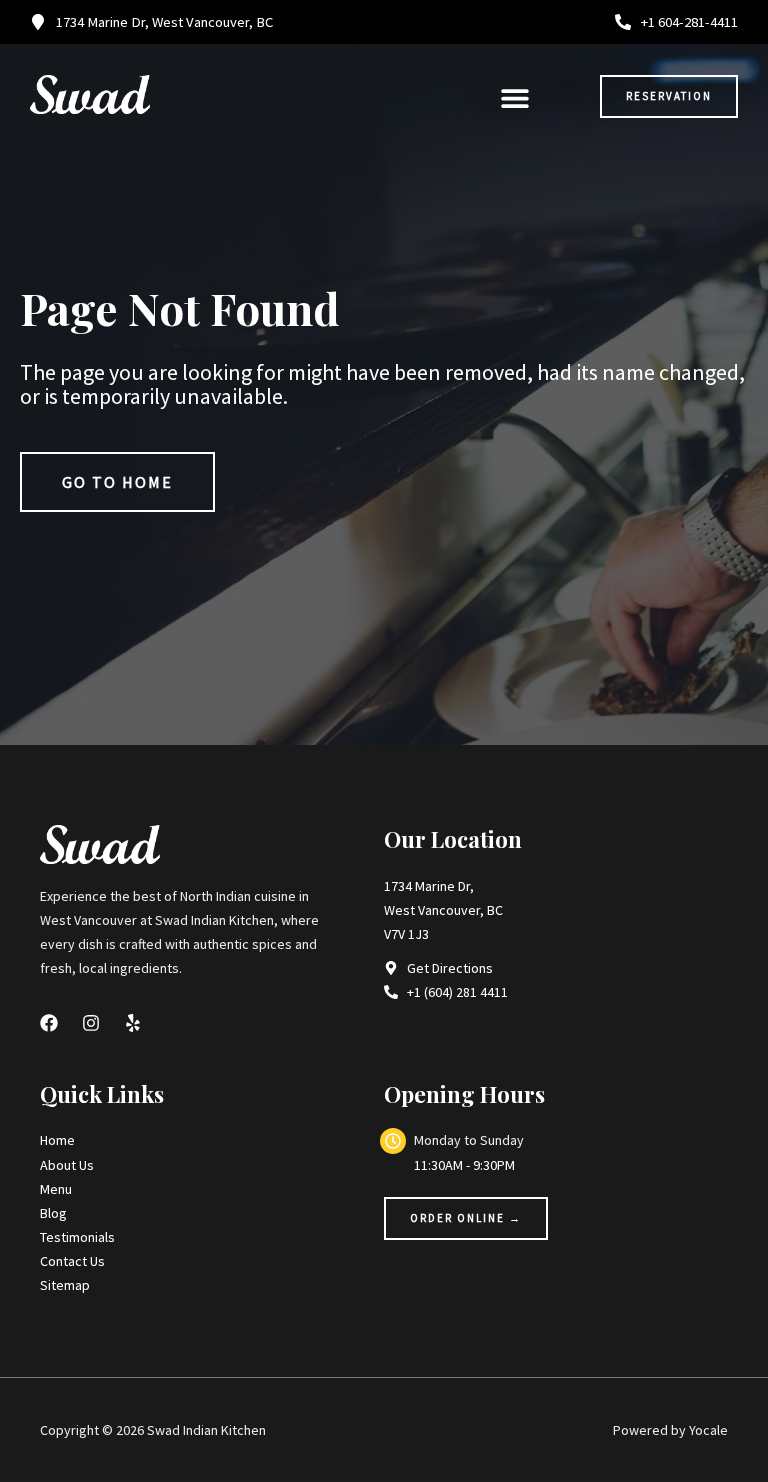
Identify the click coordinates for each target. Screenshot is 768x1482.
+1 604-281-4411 (689, 22)
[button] (514, 97)
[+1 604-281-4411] (623, 22)
